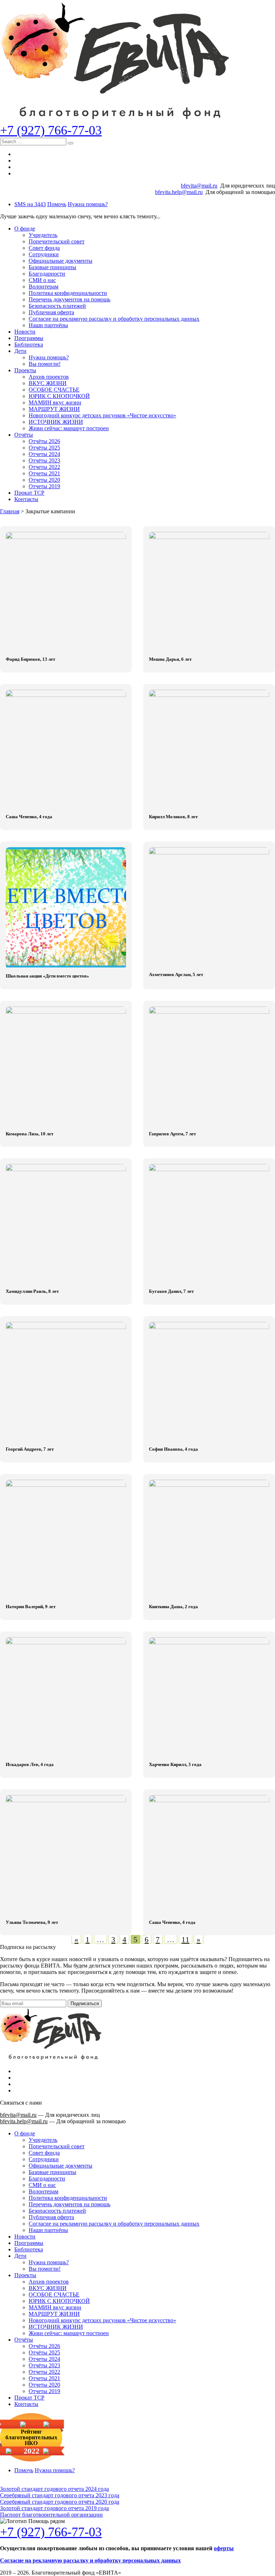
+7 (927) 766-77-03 (51, 130)
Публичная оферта (51, 312)
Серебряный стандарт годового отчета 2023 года (60, 2495)
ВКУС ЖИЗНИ (48, 383)
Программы (29, 338)
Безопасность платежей (57, 306)
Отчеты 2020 (44, 480)
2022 (32, 2451)
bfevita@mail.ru (199, 186)
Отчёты (24, 435)
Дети (20, 351)
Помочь (57, 204)
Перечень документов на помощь (69, 299)
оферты (224, 2548)
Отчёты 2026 (44, 441)
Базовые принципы (52, 267)
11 (185, 1939)
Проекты (25, 370)
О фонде (25, 229)
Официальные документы (61, 261)
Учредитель (43, 235)
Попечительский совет (57, 241)
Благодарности (47, 274)
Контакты (26, 499)
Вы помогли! (45, 364)
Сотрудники (44, 254)
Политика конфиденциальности (68, 293)
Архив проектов (49, 377)
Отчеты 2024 (44, 454)
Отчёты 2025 (44, 448)
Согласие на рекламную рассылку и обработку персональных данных (114, 319)
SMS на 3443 (30, 204)
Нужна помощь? (88, 204)
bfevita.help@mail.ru (179, 192)
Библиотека (29, 345)
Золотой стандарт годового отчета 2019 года (54, 2508)
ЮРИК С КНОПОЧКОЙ (59, 396)
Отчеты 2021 (44, 473)
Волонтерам (44, 287)
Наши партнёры (48, 325)
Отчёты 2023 (44, 460)
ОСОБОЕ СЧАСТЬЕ (54, 390)
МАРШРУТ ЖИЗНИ (54, 409)
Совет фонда (44, 248)
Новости (25, 332)
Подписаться (85, 2003)
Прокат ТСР (29, 493)
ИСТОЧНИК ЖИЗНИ (56, 422)
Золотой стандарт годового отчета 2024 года (54, 2489)
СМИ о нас (42, 280)
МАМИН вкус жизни (55, 402)
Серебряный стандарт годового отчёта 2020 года (60, 2502)
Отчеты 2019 (44, 486)
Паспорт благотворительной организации (51, 2515)
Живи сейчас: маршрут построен (69, 428)
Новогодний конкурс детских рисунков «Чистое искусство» (102, 415)
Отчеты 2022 (44, 467)
